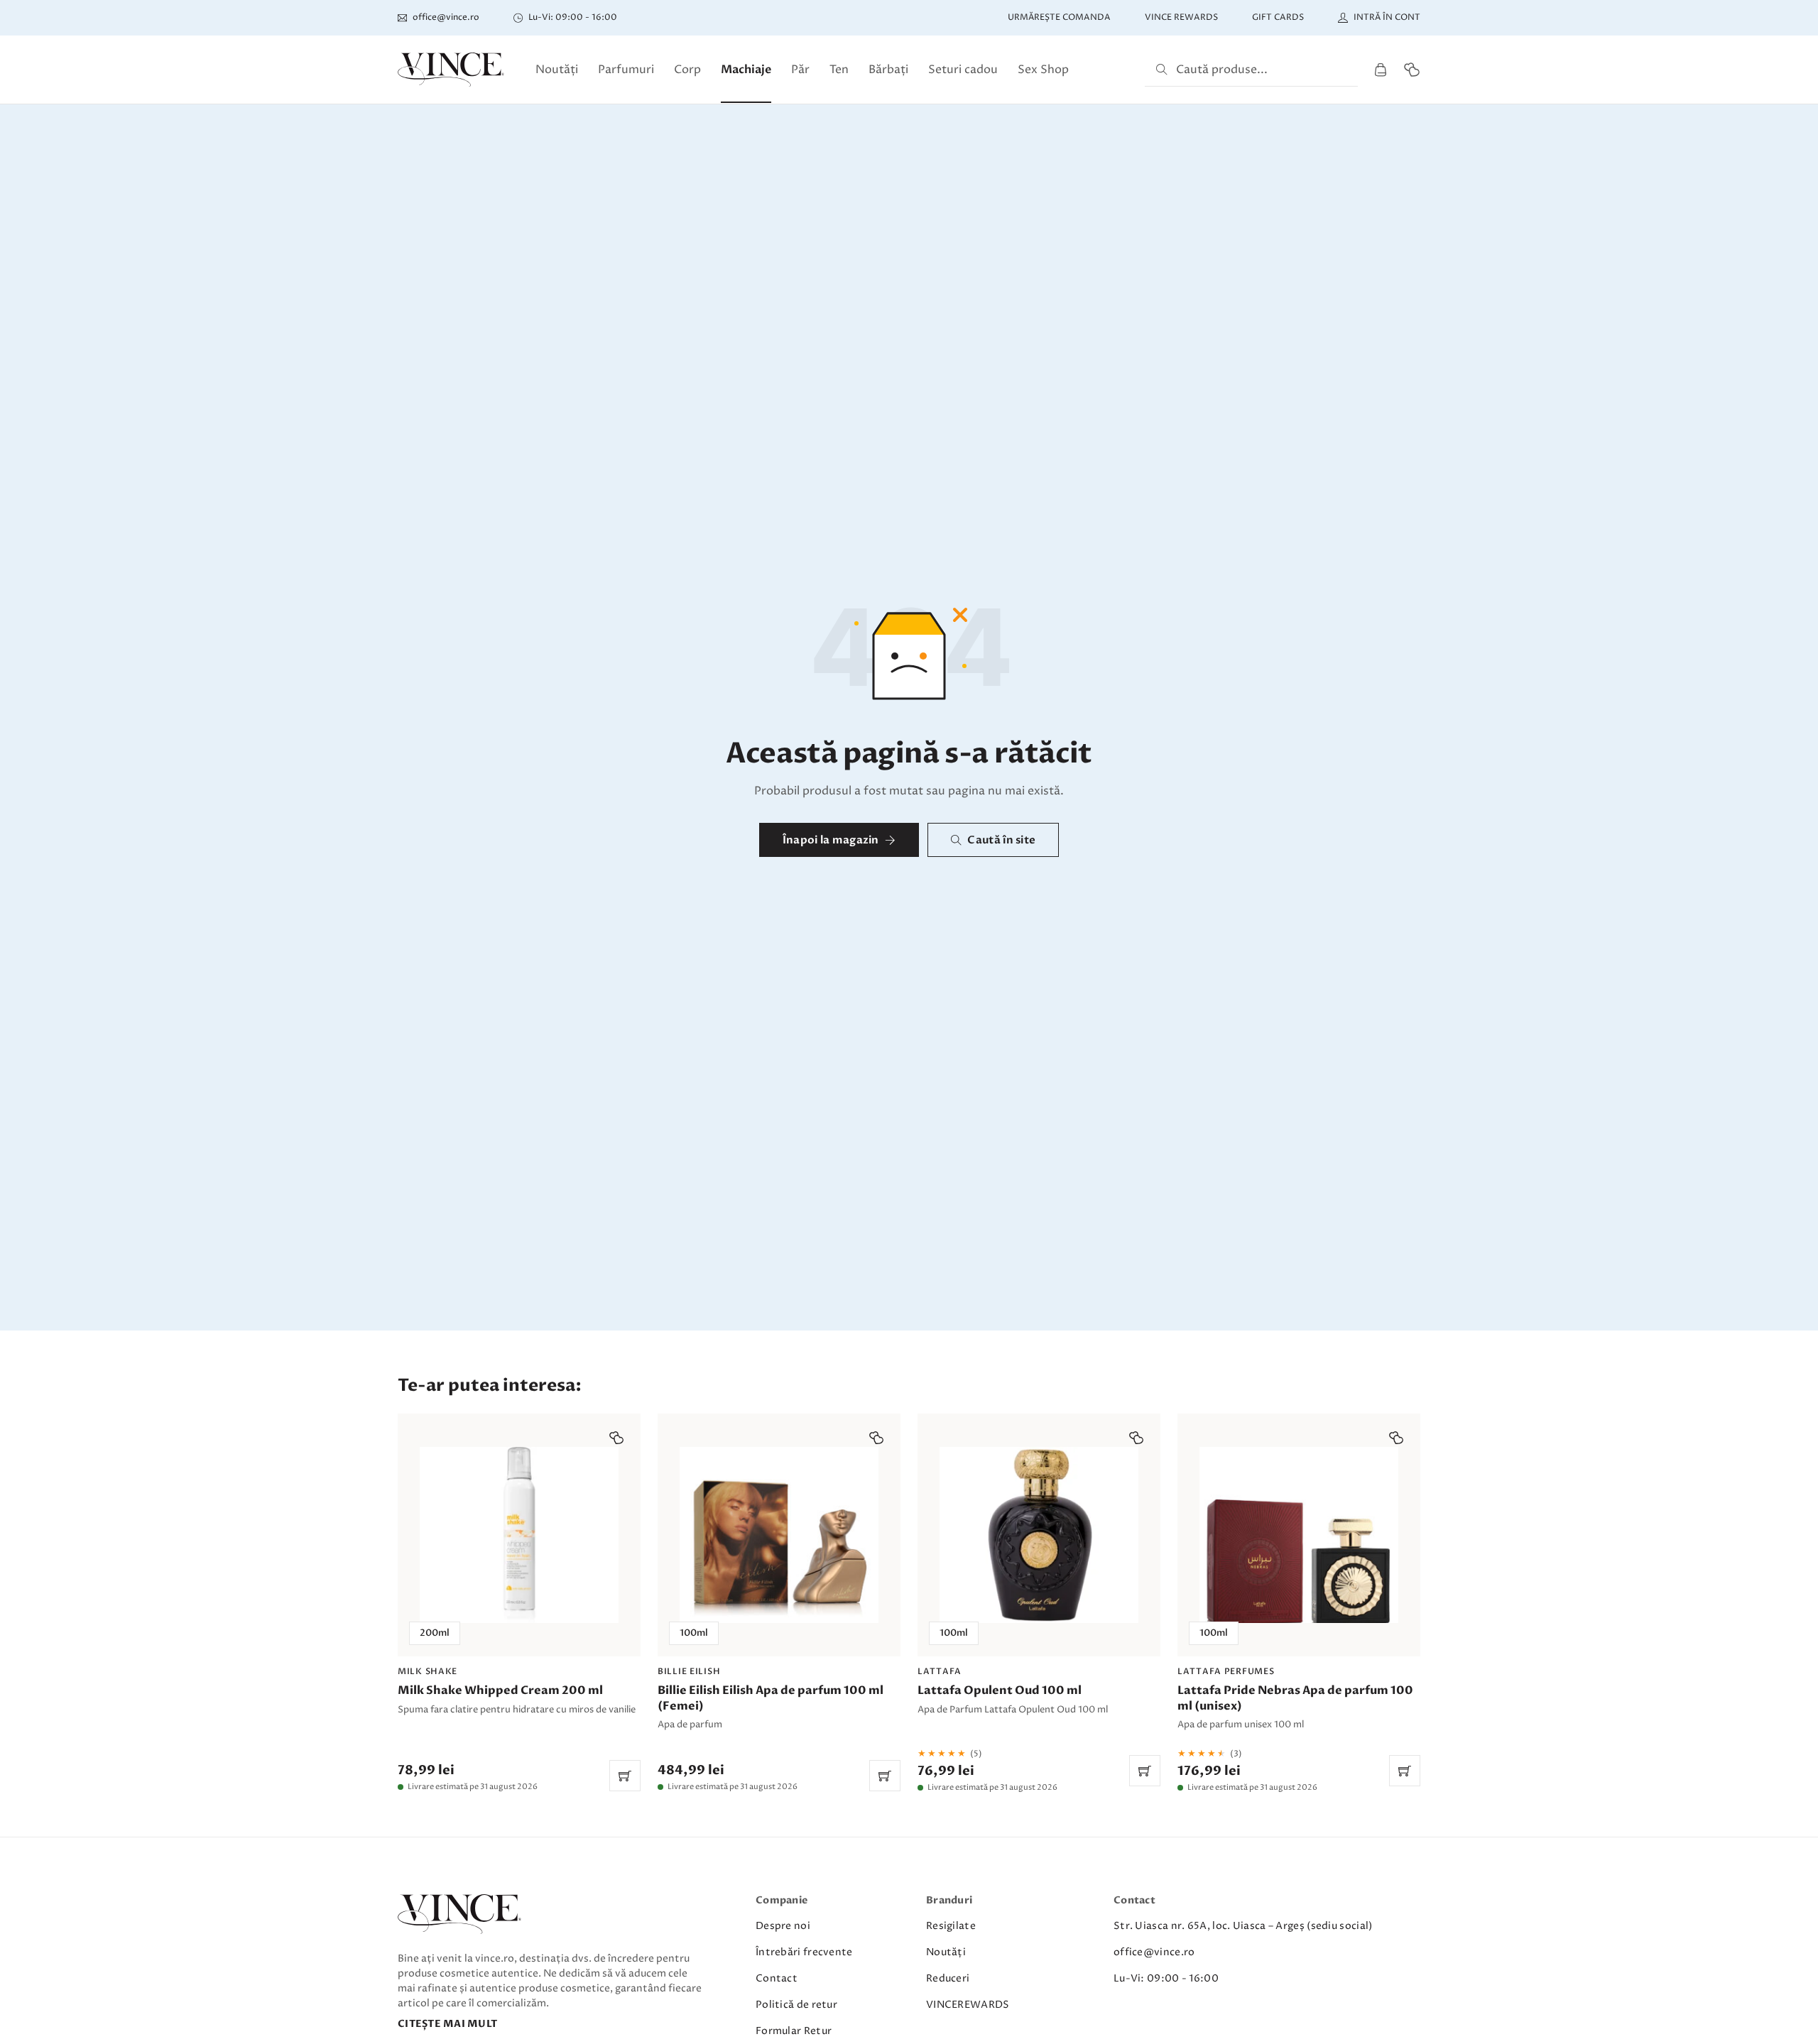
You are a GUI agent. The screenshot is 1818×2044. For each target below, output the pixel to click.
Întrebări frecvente (804, 1952)
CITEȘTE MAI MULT (447, 2024)
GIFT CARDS (1278, 17)
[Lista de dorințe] (1412, 70)
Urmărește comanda (1059, 17)
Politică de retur (796, 2005)
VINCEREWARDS (968, 2005)
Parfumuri (626, 70)
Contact (777, 1978)
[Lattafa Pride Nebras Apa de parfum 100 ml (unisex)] (1299, 1602)
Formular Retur (794, 2031)
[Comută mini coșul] (1381, 70)
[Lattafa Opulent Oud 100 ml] (1039, 1602)
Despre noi (783, 1926)
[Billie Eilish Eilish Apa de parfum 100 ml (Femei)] (779, 1602)
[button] (616, 1438)
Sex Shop (1043, 70)
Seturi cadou (963, 70)
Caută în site (1001, 840)
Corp (687, 70)
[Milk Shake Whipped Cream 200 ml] (519, 1602)
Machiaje (746, 70)
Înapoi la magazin (831, 840)
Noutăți (557, 70)
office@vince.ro (1154, 1952)
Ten (839, 70)
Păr (800, 70)
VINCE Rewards (1181, 17)
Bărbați (888, 70)
